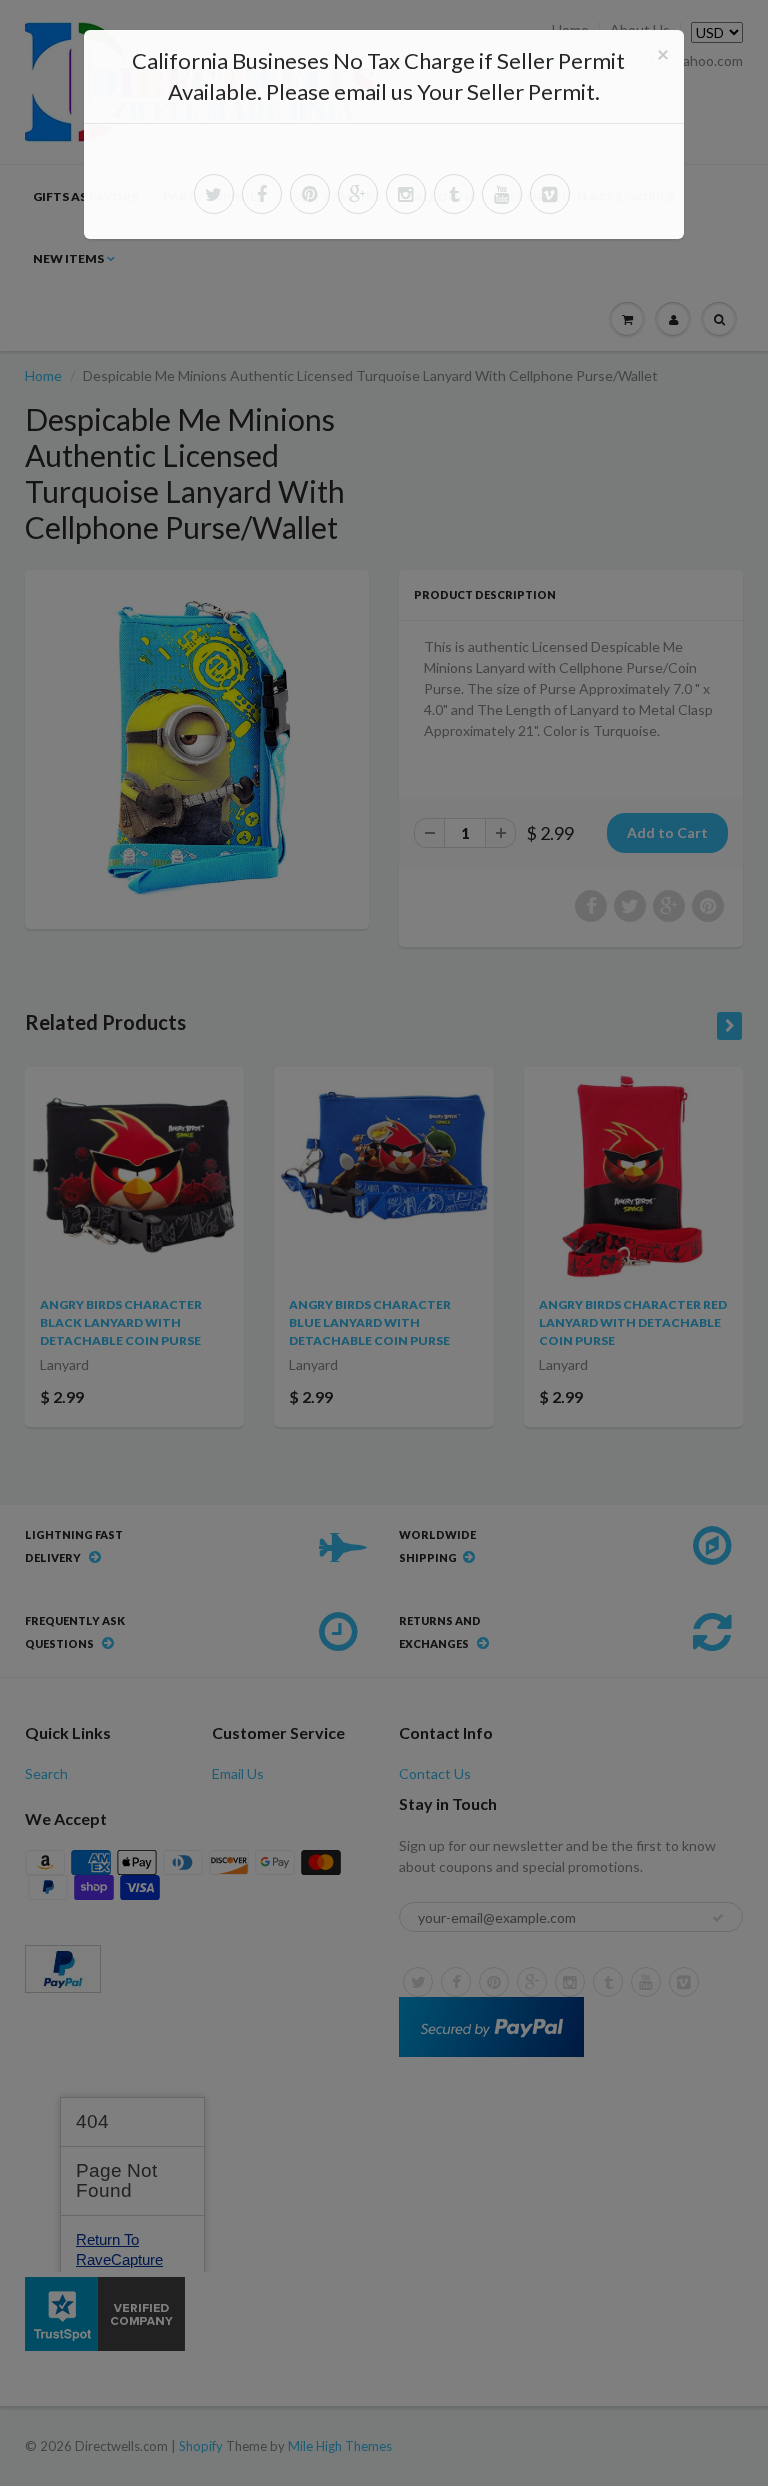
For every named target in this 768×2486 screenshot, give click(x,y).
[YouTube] (502, 194)
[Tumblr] (454, 194)
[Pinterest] (310, 194)
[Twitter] (214, 194)
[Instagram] (406, 194)
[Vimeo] (550, 194)
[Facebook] (262, 194)
